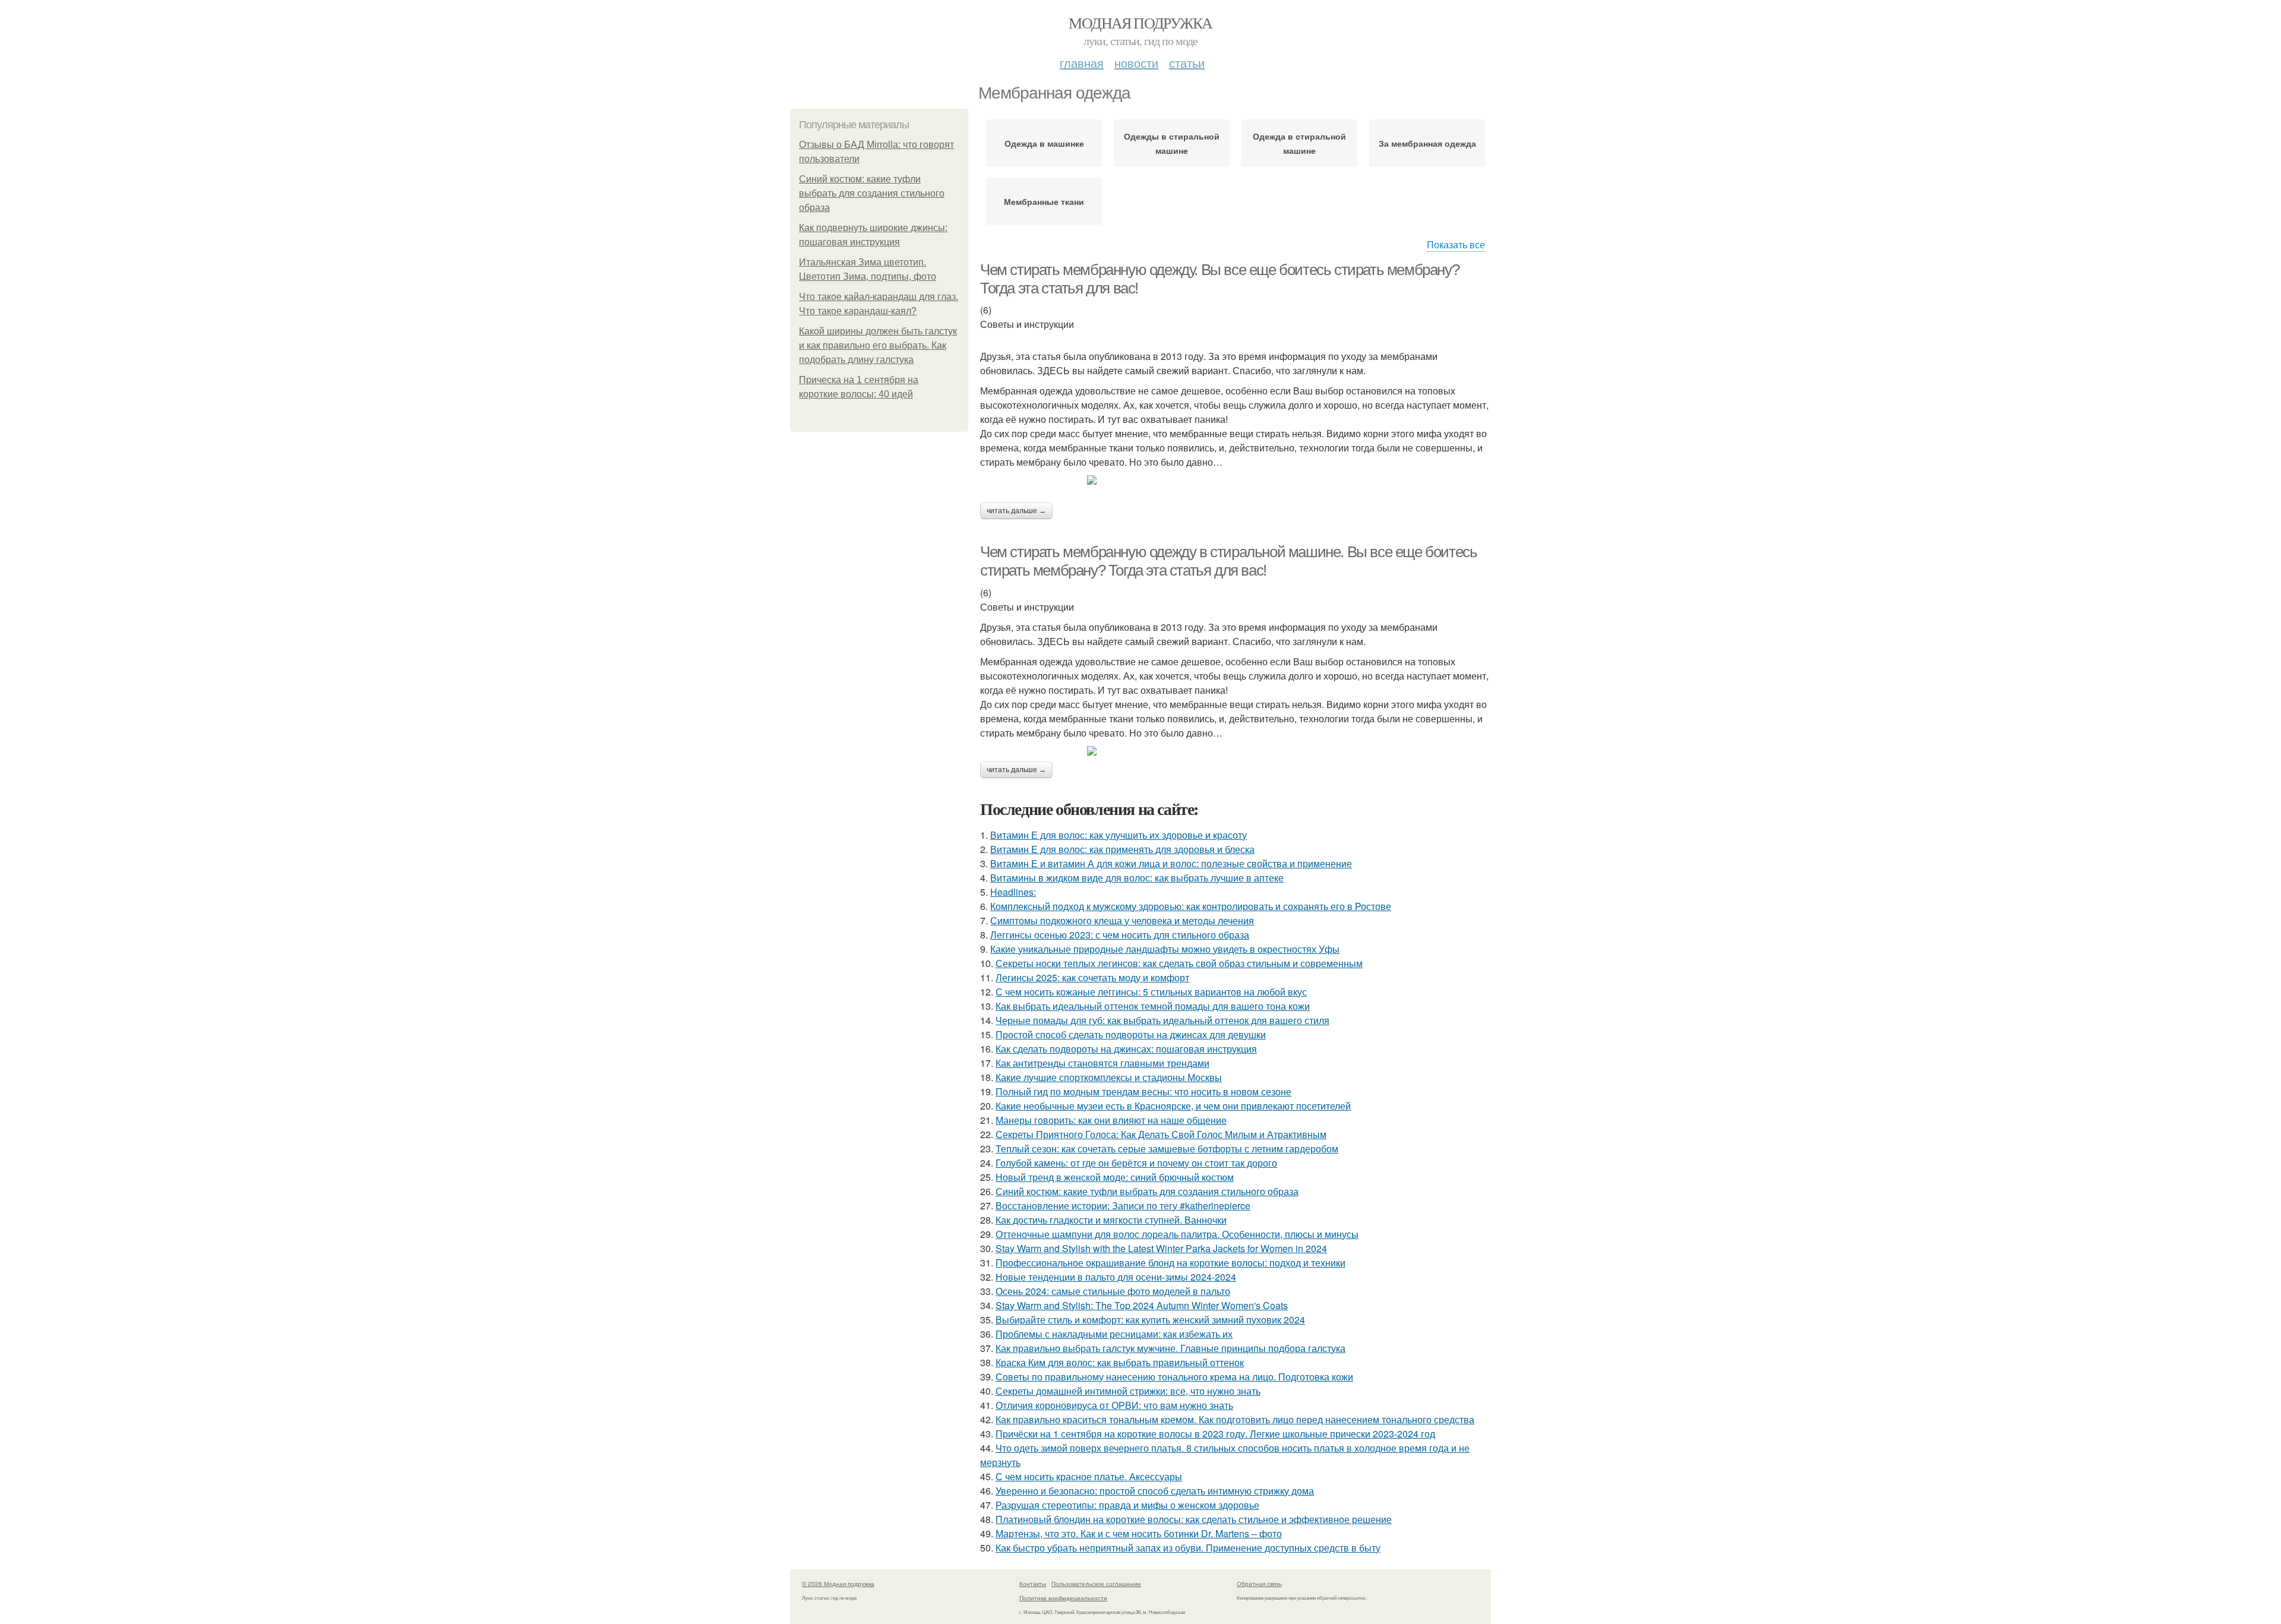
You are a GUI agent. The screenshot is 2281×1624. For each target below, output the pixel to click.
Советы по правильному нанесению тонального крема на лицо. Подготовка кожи (1174, 1377)
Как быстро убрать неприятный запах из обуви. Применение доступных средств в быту (1188, 1548)
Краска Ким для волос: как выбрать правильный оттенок (1120, 1362)
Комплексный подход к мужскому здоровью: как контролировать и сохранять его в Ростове (1191, 906)
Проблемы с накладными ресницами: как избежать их (1114, 1334)
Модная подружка (1140, 23)
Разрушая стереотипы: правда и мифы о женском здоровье (1127, 1505)
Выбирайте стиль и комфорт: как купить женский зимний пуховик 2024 (1150, 1320)
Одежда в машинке (1044, 143)
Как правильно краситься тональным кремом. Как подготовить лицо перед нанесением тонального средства (1235, 1419)
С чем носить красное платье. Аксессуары (1089, 1476)
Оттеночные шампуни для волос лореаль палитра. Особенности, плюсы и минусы (1177, 1234)
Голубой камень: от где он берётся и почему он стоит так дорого (1136, 1163)
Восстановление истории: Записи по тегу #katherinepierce (1123, 1206)
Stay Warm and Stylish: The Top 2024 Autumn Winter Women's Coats (1142, 1305)
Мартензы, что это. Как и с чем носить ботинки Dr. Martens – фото (1139, 1533)
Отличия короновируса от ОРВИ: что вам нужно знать (1114, 1405)
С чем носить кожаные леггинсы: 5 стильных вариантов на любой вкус (1151, 992)
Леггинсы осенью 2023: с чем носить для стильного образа (1120, 935)
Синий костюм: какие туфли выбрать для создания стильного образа (872, 193)
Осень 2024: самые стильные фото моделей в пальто (1113, 1291)
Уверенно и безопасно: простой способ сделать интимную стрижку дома (1155, 1491)
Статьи (1187, 63)
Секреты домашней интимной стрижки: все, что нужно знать (1128, 1391)
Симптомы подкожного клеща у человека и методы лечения (1122, 920)
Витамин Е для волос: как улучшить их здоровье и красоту (1119, 835)
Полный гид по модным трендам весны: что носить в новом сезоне (1143, 1091)
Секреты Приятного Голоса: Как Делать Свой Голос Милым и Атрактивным (1161, 1134)
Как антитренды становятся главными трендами (1102, 1063)
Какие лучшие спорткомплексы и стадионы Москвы (1109, 1077)
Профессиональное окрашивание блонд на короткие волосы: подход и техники (1170, 1263)
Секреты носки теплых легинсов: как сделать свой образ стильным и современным (1179, 963)
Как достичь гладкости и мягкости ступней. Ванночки (1111, 1220)
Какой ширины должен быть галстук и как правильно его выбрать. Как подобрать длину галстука (878, 345)
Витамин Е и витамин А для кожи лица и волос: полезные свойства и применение (1171, 863)
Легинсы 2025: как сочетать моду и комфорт (1092, 977)
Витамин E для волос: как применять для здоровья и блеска (1122, 849)
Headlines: (1013, 892)
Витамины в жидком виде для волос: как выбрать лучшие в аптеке (1137, 878)
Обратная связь (1259, 1584)
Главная (1082, 63)
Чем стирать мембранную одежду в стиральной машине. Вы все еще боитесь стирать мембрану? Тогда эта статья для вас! (1228, 561)
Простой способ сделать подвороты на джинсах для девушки (1131, 1034)
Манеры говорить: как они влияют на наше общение (1111, 1120)
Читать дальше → (1016, 511)
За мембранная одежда (1427, 143)
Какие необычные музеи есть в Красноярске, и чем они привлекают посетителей (1173, 1106)
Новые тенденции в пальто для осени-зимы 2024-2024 (1116, 1277)
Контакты (1033, 1584)
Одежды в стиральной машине (1172, 143)
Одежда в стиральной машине (1299, 143)
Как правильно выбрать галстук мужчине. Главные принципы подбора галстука (1170, 1348)
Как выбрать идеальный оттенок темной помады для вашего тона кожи (1153, 1006)
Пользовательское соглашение (1096, 1584)
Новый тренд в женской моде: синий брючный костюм (1115, 1177)
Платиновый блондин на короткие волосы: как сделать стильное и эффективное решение (1194, 1519)
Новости (1136, 63)
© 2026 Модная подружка (838, 1584)
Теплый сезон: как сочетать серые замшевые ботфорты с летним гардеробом (1167, 1149)
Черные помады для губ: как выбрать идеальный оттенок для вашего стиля (1162, 1020)
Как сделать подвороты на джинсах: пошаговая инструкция (1126, 1049)
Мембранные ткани (1044, 201)
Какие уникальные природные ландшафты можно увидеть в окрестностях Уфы (1165, 949)
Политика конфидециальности (1063, 1598)
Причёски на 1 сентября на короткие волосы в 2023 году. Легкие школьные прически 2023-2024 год (1215, 1434)
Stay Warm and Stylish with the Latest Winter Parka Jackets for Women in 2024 (1161, 1248)
